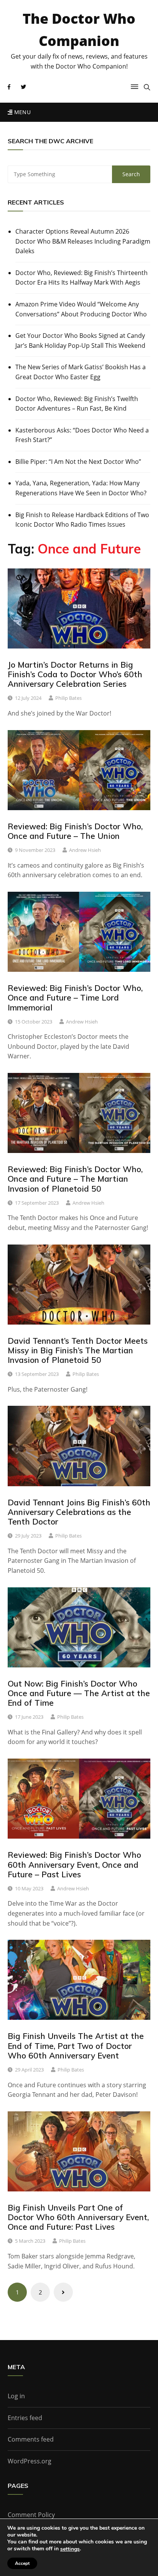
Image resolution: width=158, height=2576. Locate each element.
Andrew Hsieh (85, 850)
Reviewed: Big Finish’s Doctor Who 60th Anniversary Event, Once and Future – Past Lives (74, 1864)
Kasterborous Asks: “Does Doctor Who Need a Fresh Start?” (82, 435)
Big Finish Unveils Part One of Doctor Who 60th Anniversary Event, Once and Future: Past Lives (78, 2217)
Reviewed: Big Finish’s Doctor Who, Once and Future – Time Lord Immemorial (75, 997)
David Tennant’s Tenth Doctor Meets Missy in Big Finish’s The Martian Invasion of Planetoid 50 (78, 1350)
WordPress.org (30, 2461)
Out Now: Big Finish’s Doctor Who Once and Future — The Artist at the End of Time (79, 1693)
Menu (21, 112)
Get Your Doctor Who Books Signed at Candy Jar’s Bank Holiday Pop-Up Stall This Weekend (80, 341)
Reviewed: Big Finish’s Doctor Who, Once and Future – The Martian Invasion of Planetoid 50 (75, 1179)
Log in (16, 2396)
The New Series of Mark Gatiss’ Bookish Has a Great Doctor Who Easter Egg (81, 372)
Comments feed (31, 2439)
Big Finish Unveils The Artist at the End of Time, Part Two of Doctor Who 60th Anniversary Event (76, 2045)
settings (70, 2549)
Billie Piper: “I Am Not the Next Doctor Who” (78, 462)
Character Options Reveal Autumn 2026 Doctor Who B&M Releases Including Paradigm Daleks (83, 241)
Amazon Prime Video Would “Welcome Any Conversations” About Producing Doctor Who (81, 309)
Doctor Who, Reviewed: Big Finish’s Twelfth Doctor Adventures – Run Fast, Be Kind (77, 404)
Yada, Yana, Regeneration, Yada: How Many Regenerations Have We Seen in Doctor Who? (81, 488)
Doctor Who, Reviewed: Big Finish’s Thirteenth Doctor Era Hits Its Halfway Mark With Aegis (81, 278)
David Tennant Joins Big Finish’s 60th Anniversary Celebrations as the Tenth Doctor (79, 1512)
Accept (22, 2563)
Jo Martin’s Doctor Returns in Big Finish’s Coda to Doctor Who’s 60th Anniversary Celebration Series (75, 674)
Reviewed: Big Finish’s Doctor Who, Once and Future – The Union (75, 831)
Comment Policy (31, 2515)
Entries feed (25, 2418)
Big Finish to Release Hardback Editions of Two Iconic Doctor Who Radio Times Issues (82, 520)
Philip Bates (68, 698)
